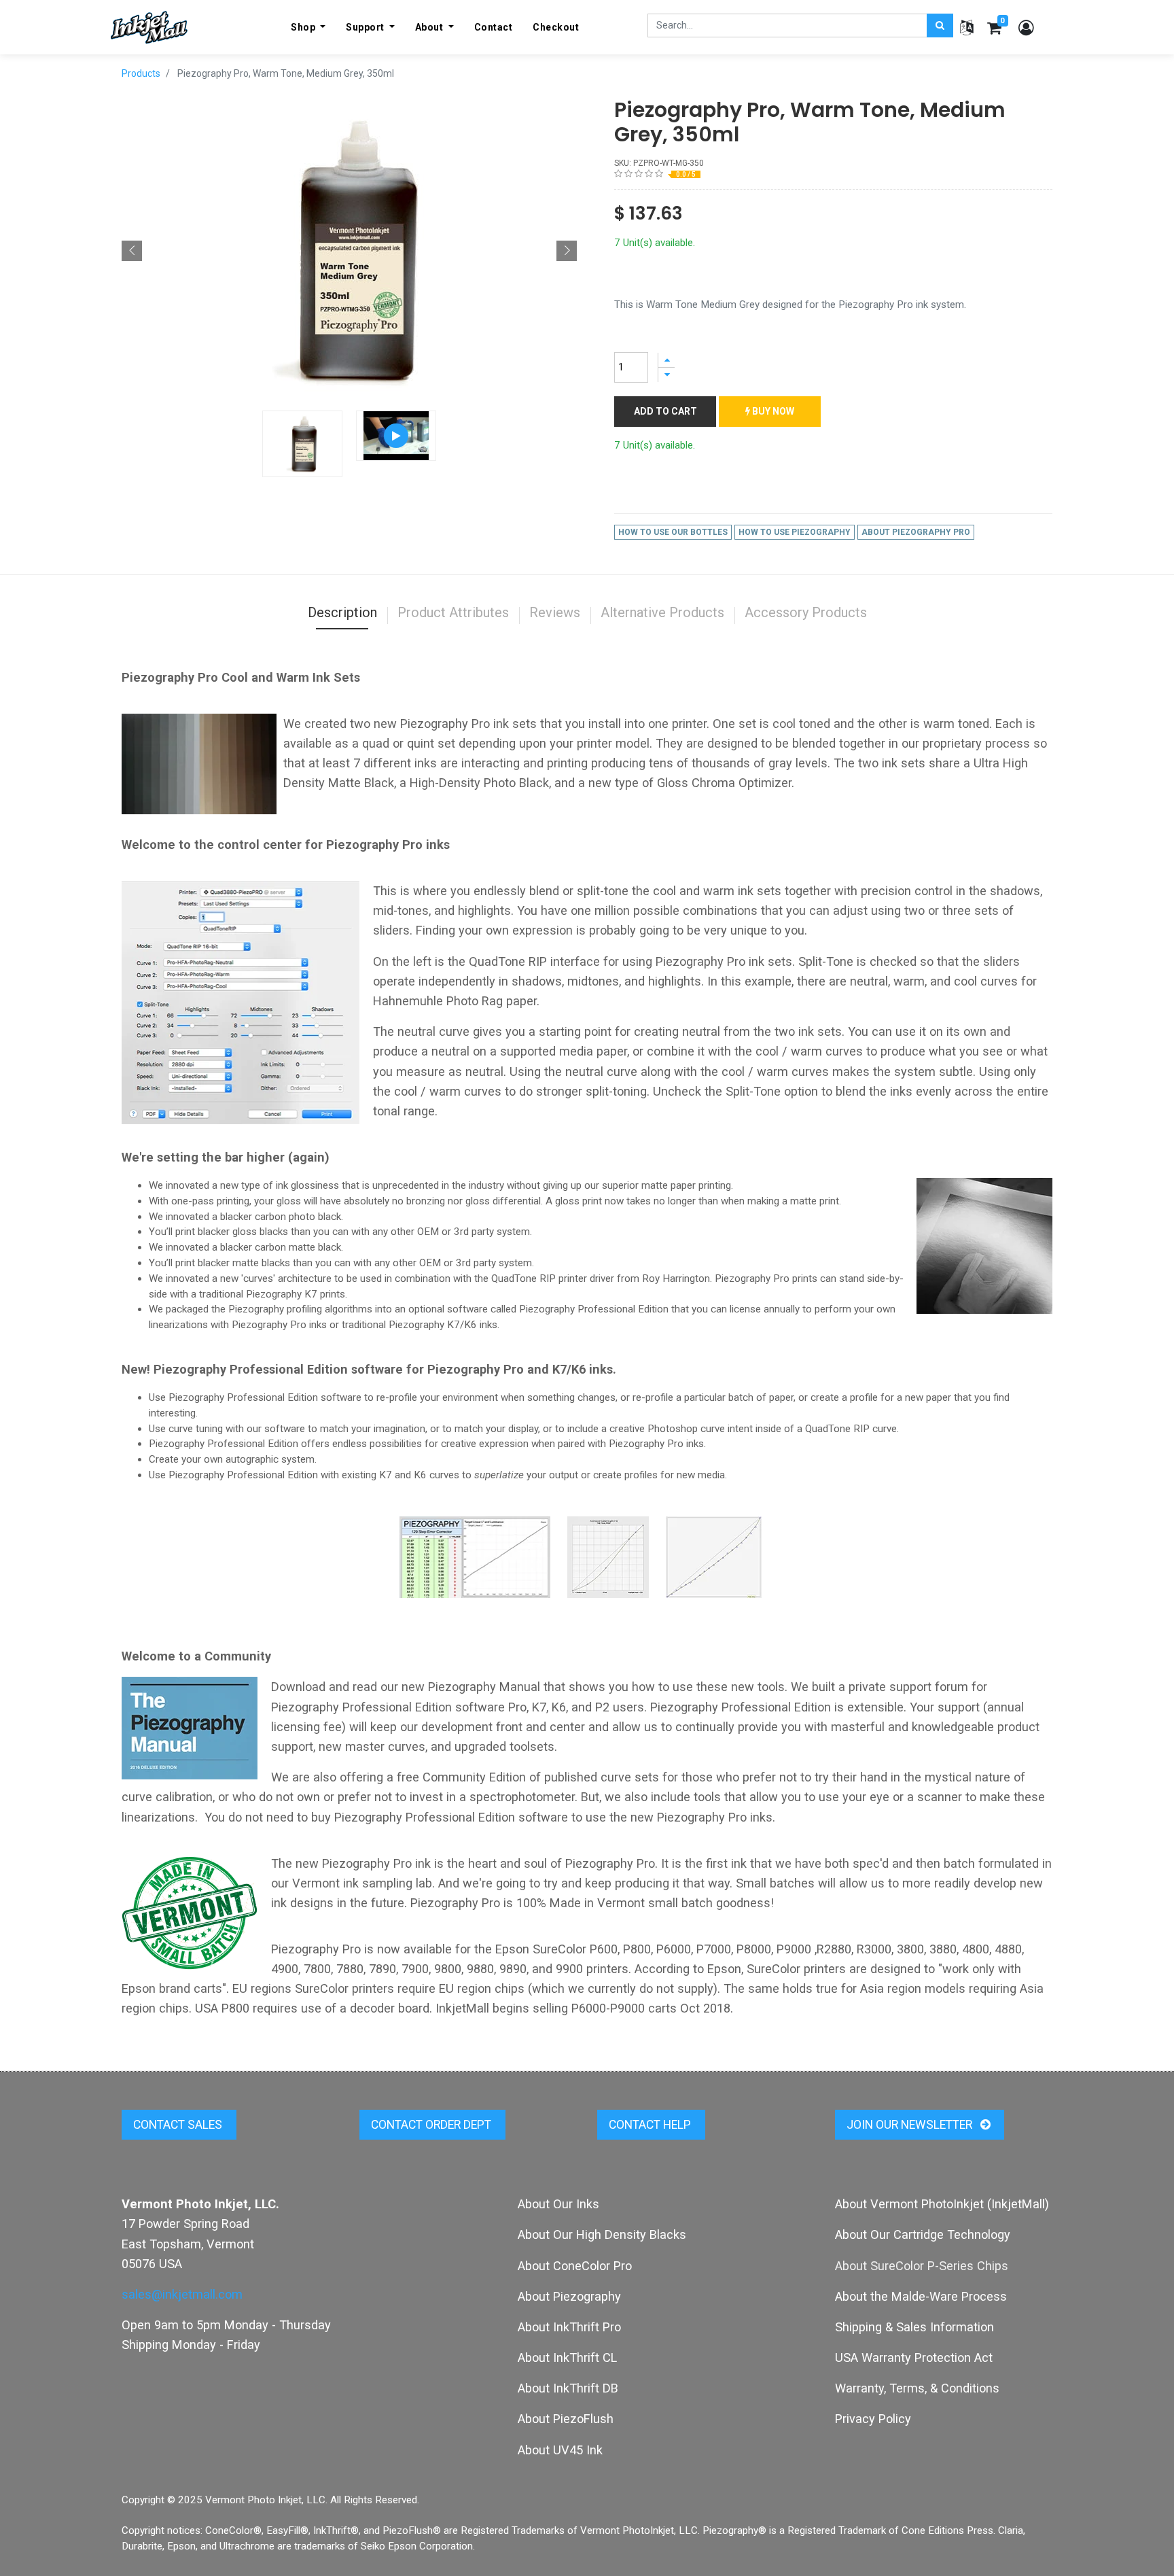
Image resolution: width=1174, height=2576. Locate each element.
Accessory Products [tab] (806, 612)
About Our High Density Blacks (602, 2234)
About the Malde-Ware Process (921, 2296)
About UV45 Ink (560, 2450)
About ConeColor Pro (575, 2266)
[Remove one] (666, 375)
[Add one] (666, 360)
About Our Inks (558, 2204)
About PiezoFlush (566, 2419)
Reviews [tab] (555, 612)
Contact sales (179, 2125)
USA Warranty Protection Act (914, 2357)
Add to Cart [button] (665, 411)
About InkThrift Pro (569, 2327)
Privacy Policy (873, 2419)
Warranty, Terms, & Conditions (917, 2388)
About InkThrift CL (567, 2357)
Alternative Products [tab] (662, 612)
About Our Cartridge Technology (923, 2234)
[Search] (940, 25)
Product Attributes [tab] (453, 612)
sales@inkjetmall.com (182, 2294)
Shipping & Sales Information (914, 2327)
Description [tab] (342, 612)
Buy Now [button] (772, 411)
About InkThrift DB (568, 2388)
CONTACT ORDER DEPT (432, 2125)
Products (141, 73)
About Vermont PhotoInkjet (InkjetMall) (942, 2204)
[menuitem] (494, 27)
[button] (132, 251)
